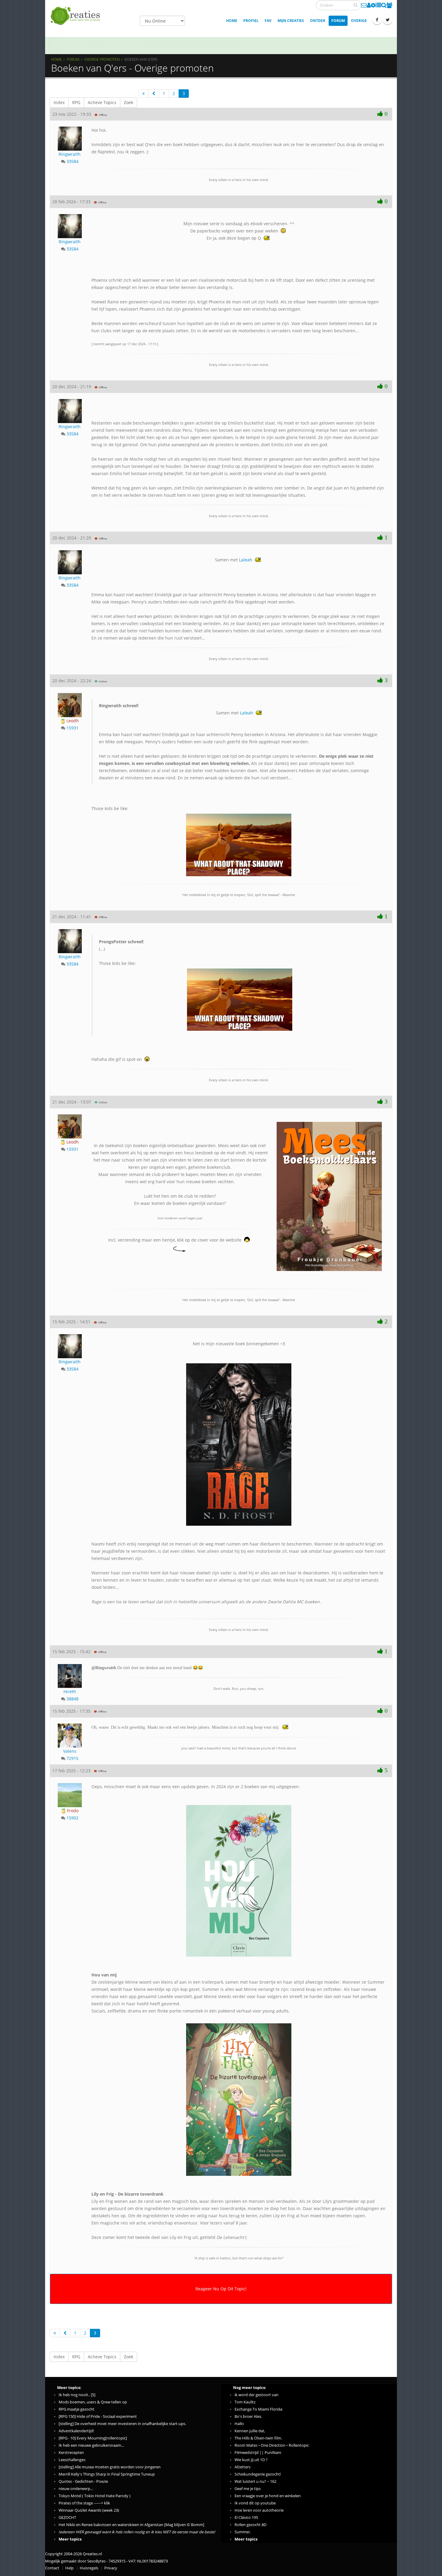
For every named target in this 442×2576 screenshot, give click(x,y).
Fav (268, 21)
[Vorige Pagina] (154, 94)
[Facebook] (377, 20)
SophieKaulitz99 (78, 45)
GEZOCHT (67, 2518)
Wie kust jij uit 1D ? (251, 2460)
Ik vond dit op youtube (255, 2503)
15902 (72, 1818)
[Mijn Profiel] (369, 5)
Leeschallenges (72, 2460)
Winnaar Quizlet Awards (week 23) (89, 2510)
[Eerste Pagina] (143, 94)
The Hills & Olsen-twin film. (258, 2438)
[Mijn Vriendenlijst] (389, 5)
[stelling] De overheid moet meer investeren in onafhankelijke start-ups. (122, 2424)
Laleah (246, 560)
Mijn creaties (291, 21)
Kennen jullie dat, (250, 2431)
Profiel (251, 21)
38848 (72, 1699)
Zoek (129, 102)
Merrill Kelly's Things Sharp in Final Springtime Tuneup (107, 2474)
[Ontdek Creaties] (384, 5)
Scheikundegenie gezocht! (258, 2474)
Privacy (111, 2568)
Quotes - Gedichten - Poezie (83, 2481)
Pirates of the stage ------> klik (84, 2503)
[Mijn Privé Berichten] (364, 5)
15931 (72, 728)
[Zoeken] (356, 5)
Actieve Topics (102, 102)
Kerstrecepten (71, 2453)
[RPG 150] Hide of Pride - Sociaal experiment (98, 2416)
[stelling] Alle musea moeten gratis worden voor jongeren (110, 2467)
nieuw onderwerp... (76, 2489)
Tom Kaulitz (245, 2402)
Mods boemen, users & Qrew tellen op (93, 2402)
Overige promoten (102, 59)
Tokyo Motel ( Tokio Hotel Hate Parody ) (95, 2496)
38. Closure (199, 45)
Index (59, 102)
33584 (72, 161)
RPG (76, 102)
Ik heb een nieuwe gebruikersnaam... (91, 2445)
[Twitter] (388, 20)
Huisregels (89, 2568)
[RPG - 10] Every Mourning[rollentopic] (93, 2438)
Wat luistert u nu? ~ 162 (255, 2481)
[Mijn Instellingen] (373, 5)
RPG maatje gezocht (77, 2409)
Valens (70, 1751)
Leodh (72, 721)
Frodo (72, 1811)
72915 (72, 1758)
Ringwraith (70, 154)
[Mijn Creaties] (378, 5)
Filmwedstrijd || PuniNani (258, 2453)
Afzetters (242, 2467)
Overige (359, 21)
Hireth (70, 1692)
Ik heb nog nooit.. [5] (77, 2395)
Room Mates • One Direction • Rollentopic (272, 2445)
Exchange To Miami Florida (258, 2409)
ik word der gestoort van (256, 2395)
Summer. (243, 2532)
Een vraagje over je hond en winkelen (268, 2496)
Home (232, 21)
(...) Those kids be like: (121, 952)
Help (69, 2568)
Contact (52, 2568)
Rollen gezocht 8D (250, 2525)
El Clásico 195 (246, 2518)
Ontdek (318, 21)
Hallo (239, 2424)
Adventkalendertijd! (76, 2431)
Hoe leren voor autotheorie (259, 2510)
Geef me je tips (248, 2489)
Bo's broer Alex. (248, 2416)
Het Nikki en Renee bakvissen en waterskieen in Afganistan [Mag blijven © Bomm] (131, 2525)
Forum (338, 21)
